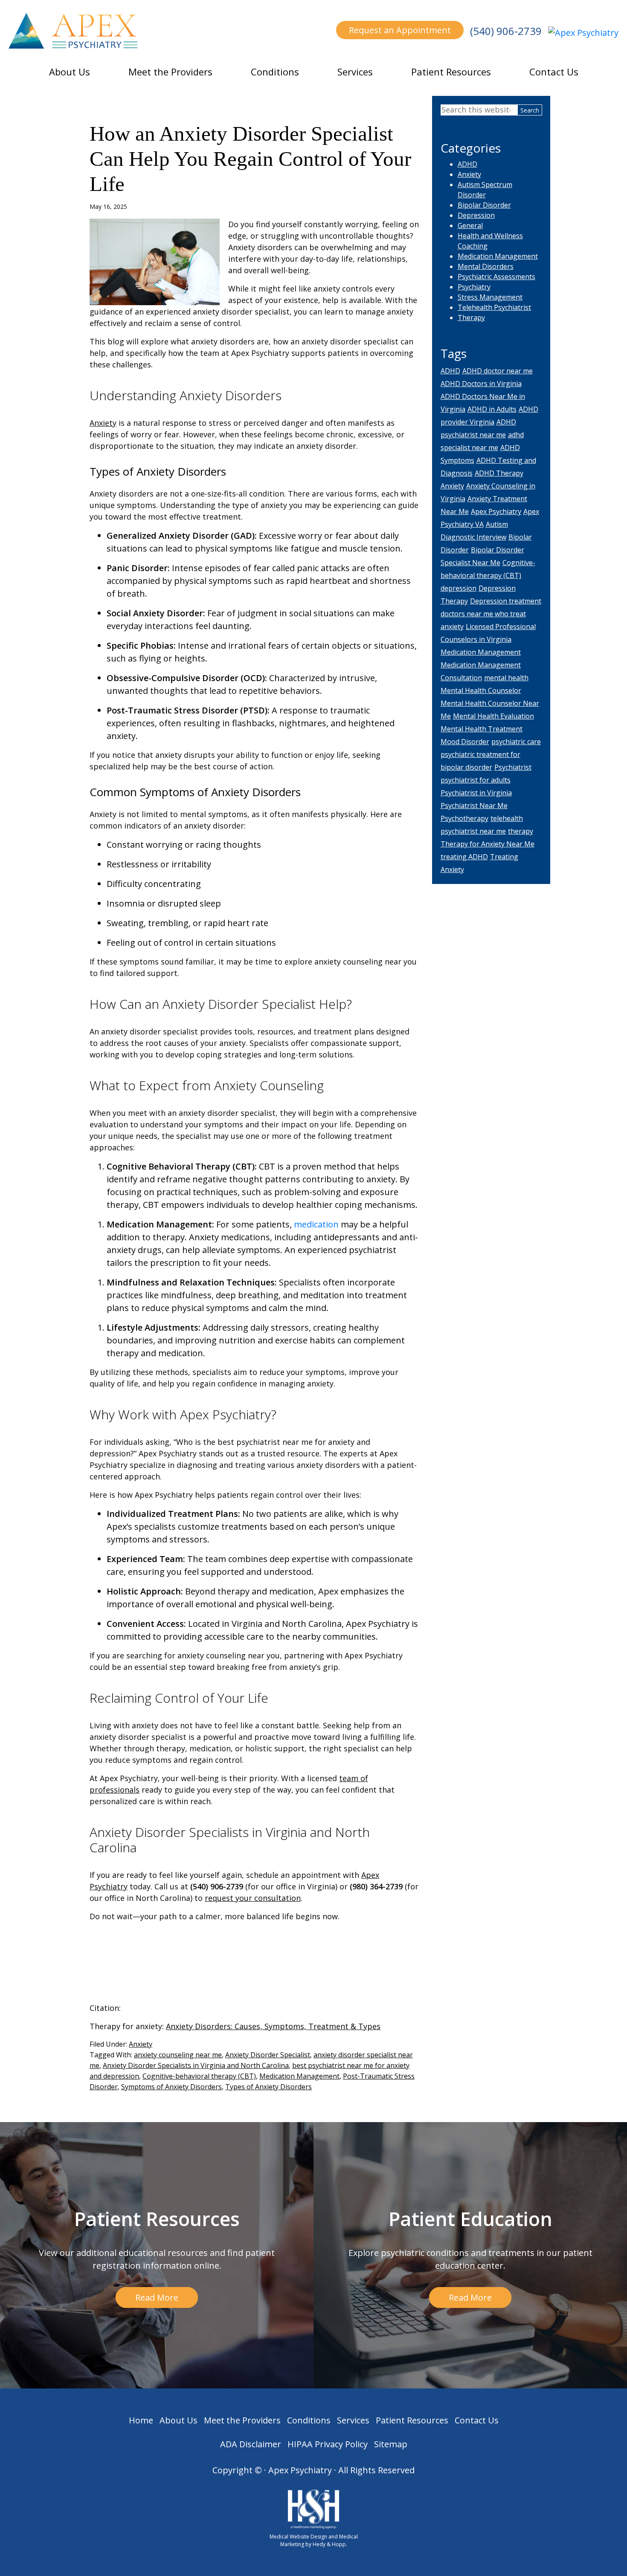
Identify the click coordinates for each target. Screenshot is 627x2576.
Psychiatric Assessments (496, 277)
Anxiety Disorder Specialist (268, 2055)
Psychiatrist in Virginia (476, 793)
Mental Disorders (486, 266)
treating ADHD (464, 857)
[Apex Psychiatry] (583, 32)
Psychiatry (474, 287)
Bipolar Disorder (484, 205)
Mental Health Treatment (482, 729)
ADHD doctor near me (498, 371)
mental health (506, 678)
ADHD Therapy (499, 473)
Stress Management (490, 297)
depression (459, 588)
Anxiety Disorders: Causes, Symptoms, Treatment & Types (273, 2026)
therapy (521, 831)
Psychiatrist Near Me (474, 806)
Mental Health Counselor (481, 690)
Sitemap (391, 2444)
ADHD (467, 164)
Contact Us (554, 72)
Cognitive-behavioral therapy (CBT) (199, 2076)
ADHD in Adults (492, 409)
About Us (70, 72)
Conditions (275, 72)
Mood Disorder (465, 742)
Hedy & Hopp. (330, 2544)
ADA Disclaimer (251, 2444)
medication (316, 1224)
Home (141, 2420)
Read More (157, 2297)
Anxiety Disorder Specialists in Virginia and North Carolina (196, 2065)
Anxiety (103, 423)
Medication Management (299, 2076)
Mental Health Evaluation (493, 716)
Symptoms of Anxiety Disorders (171, 2087)
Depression (476, 215)
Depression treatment (506, 601)
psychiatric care (516, 742)
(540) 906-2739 (506, 31)
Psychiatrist (513, 767)
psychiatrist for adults (476, 780)
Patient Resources (451, 72)
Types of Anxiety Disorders (269, 2087)
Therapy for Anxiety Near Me (488, 844)
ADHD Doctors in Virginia (481, 384)
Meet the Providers (170, 72)
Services (355, 72)
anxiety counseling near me (178, 2055)
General (470, 225)
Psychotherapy (464, 818)
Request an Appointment (400, 30)
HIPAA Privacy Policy (328, 2444)
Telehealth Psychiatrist (494, 307)
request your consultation (253, 1898)
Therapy (471, 318)
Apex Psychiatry (496, 511)
